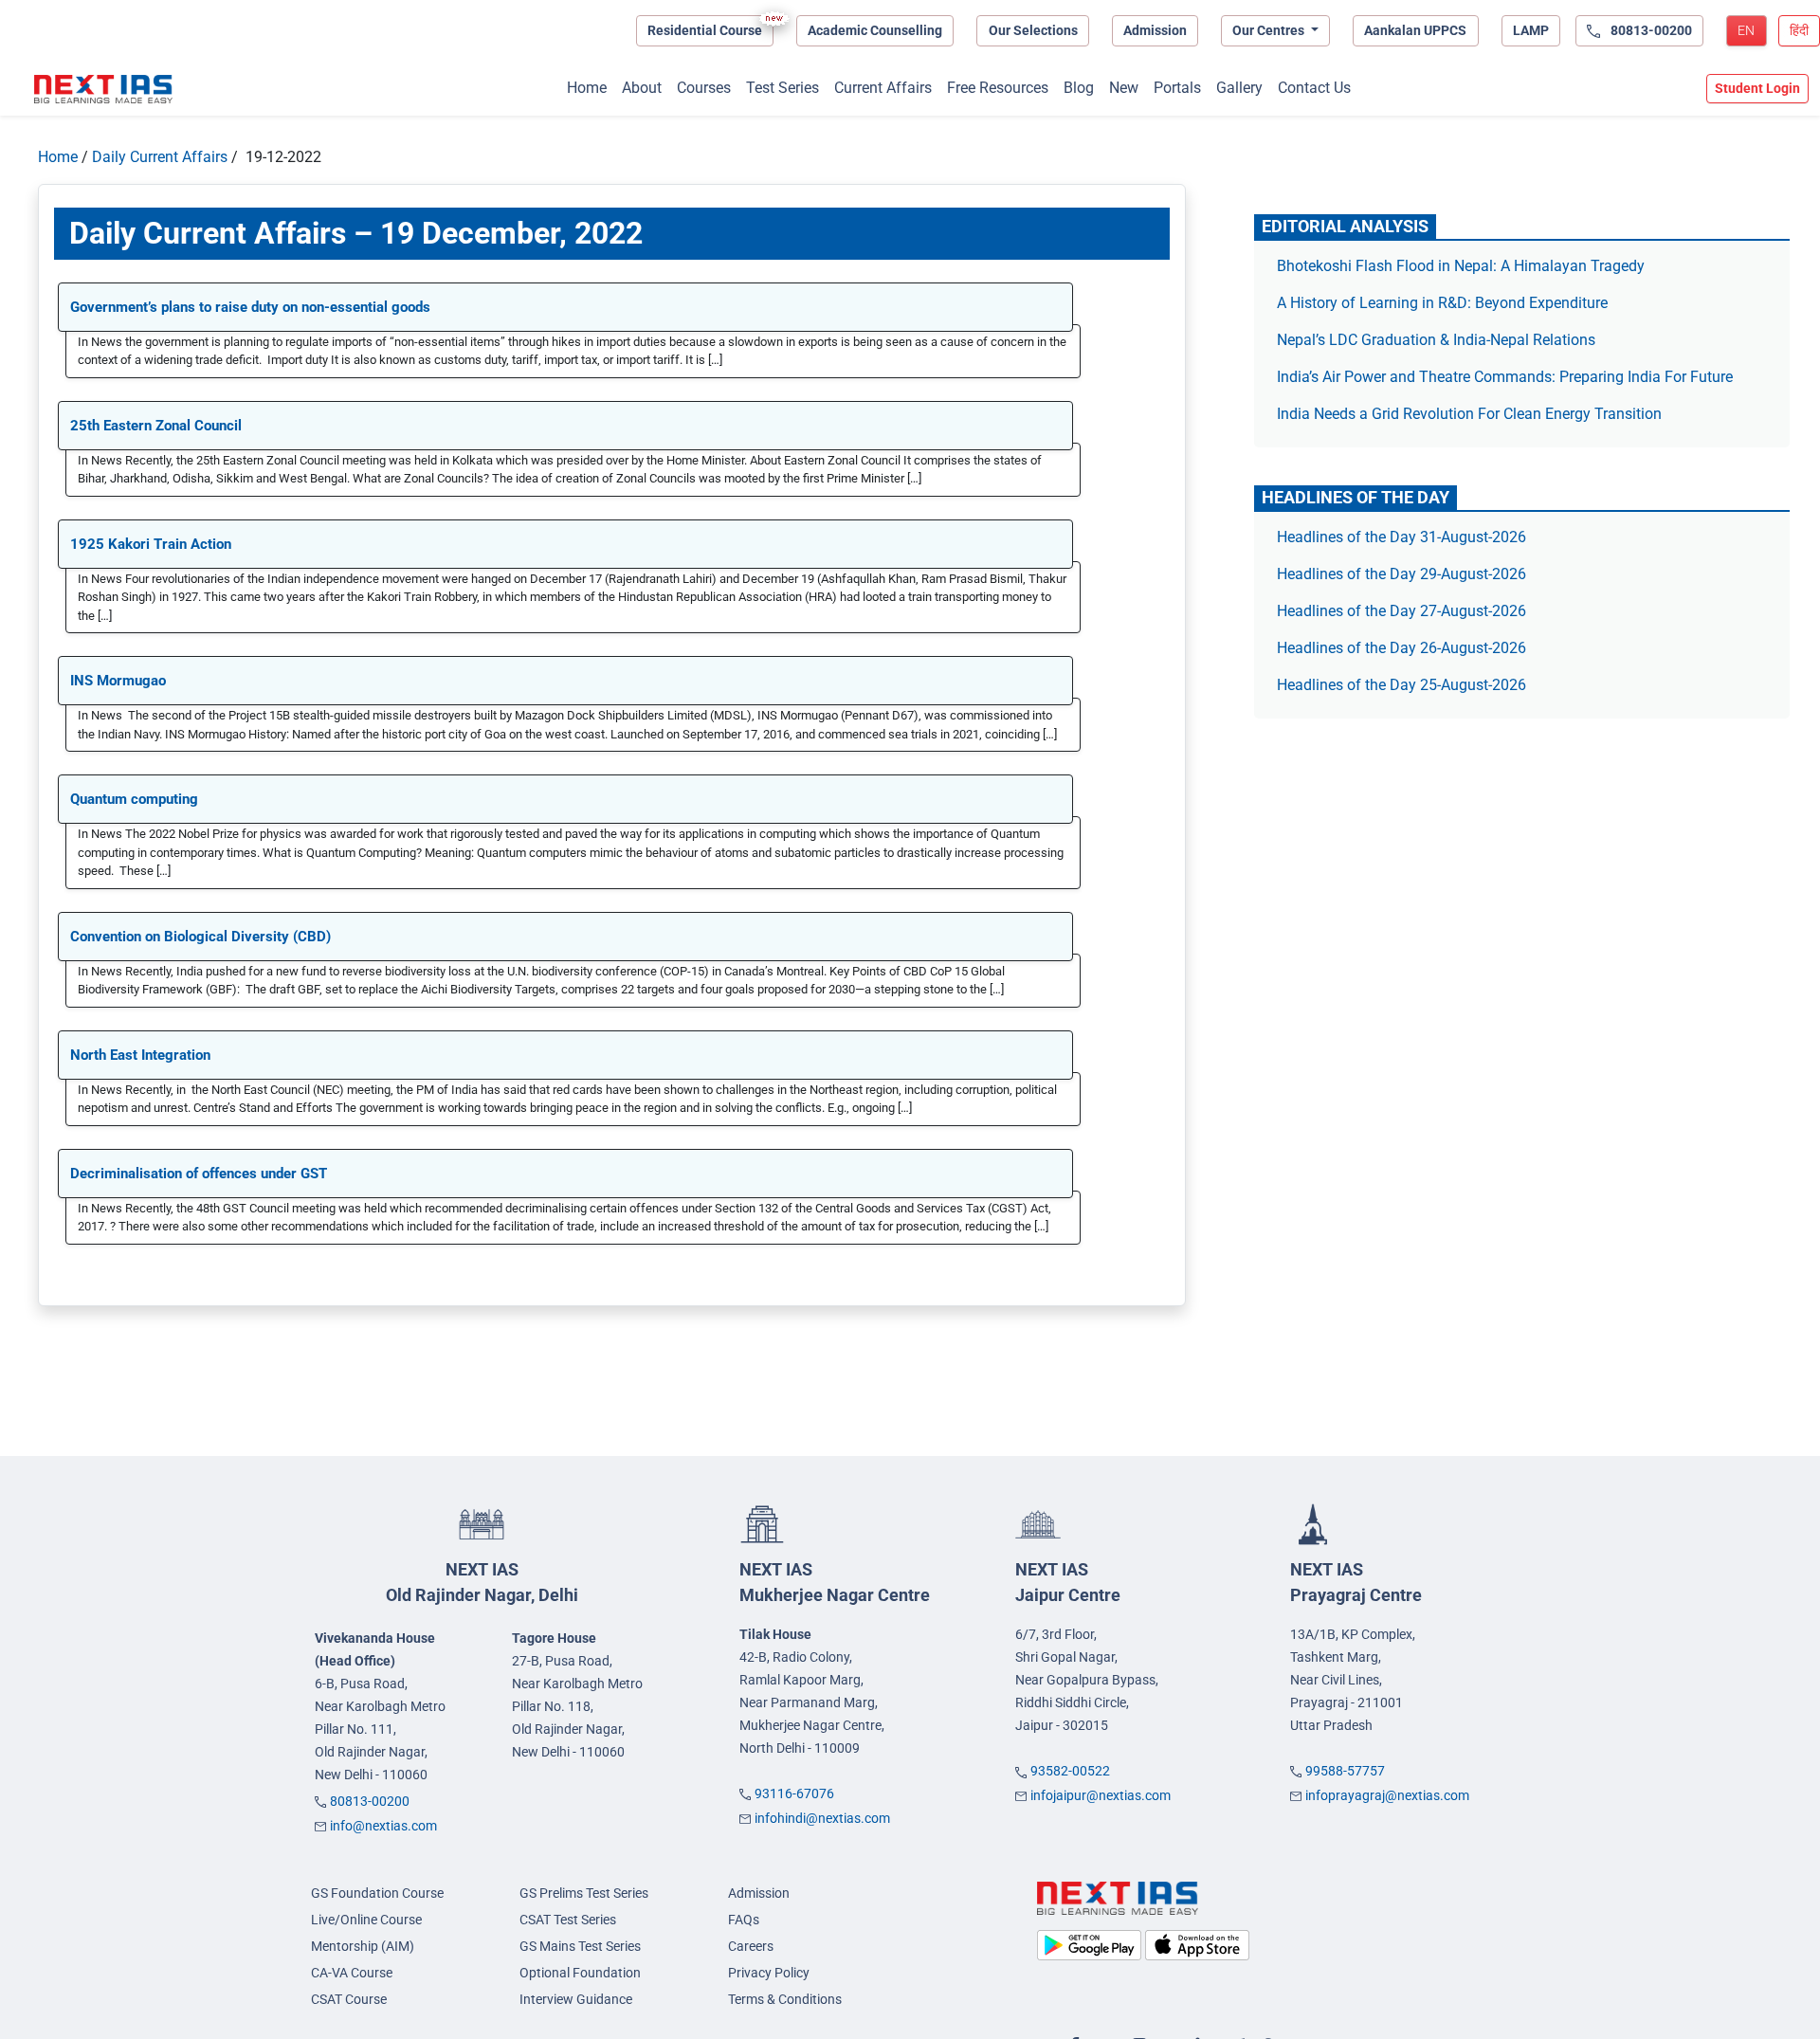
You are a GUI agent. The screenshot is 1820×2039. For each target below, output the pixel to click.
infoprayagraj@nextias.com (1387, 1795)
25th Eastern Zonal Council (156, 426)
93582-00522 (1070, 1771)
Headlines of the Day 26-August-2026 (1401, 648)
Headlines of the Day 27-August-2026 (1401, 611)
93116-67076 (794, 1793)
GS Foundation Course (377, 1893)
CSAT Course (349, 1999)
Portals (1177, 88)
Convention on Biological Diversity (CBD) (200, 937)
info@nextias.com (383, 1826)
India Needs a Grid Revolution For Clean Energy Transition (1469, 414)
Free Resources (998, 88)
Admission (1155, 30)
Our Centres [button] (1270, 30)
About (642, 88)
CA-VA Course (352, 1973)
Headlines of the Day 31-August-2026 (1401, 537)
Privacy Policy (769, 1973)
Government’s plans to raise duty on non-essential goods (250, 307)
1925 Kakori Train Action (151, 544)
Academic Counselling (875, 30)
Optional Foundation (580, 1973)
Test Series (783, 88)
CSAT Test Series (568, 1920)
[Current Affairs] (103, 89)
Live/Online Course (366, 1920)
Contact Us (1314, 88)
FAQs (744, 1920)
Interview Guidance (576, 1999)
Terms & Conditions (785, 1999)
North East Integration (140, 1055)
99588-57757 (1345, 1771)
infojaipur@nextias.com (1101, 1795)
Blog (1079, 88)
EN (1746, 30)
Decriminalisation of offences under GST (199, 1174)
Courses (704, 88)
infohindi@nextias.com (822, 1818)
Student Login (1757, 88)
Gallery (1239, 88)
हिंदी (1799, 30)
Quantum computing (134, 799)
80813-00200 (370, 1801)
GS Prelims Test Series (584, 1893)
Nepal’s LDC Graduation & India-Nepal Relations (1436, 340)
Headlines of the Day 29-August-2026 (1401, 574)
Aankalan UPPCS (1415, 30)
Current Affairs (883, 88)
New (1124, 88)
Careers (751, 1946)
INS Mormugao (118, 681)
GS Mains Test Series (580, 1946)
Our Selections (1033, 30)
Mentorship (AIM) (363, 1946)
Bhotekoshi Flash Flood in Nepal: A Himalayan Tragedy (1461, 266)
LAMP (1531, 30)
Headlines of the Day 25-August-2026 (1401, 685)
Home (587, 88)
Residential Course (705, 30)
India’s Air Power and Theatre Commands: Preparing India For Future (1505, 377)
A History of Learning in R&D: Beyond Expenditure (1442, 303)
